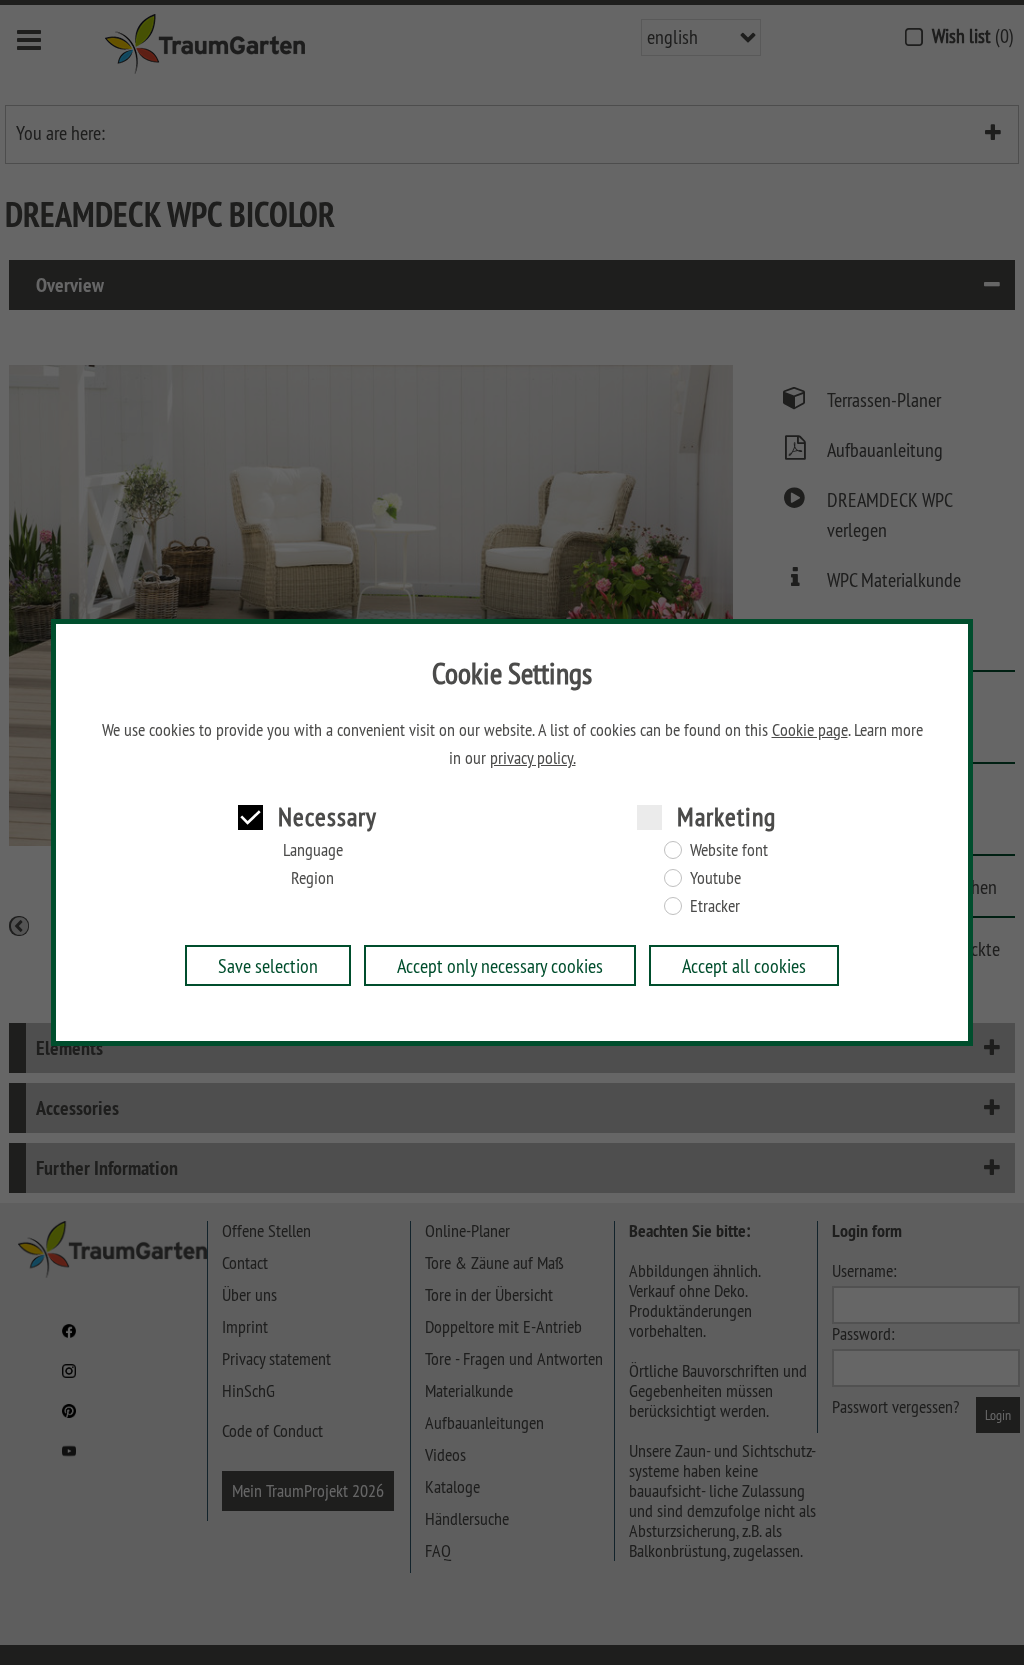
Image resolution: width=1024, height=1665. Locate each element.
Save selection (268, 965)
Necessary (327, 816)
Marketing (726, 816)
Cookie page (810, 730)
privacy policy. (533, 758)
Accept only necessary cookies (500, 965)
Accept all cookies (744, 965)
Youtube (715, 878)
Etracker (715, 906)
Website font (729, 850)
